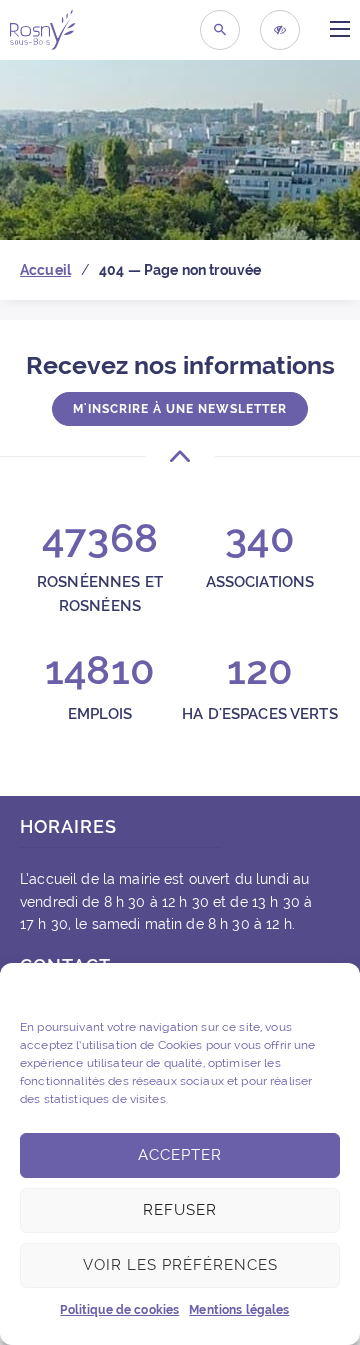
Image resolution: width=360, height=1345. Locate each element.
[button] (330, 988)
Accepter (180, 1155)
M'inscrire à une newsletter (180, 409)
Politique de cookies (119, 1310)
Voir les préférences (180, 1265)
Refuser (180, 1210)
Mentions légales (239, 1310)
